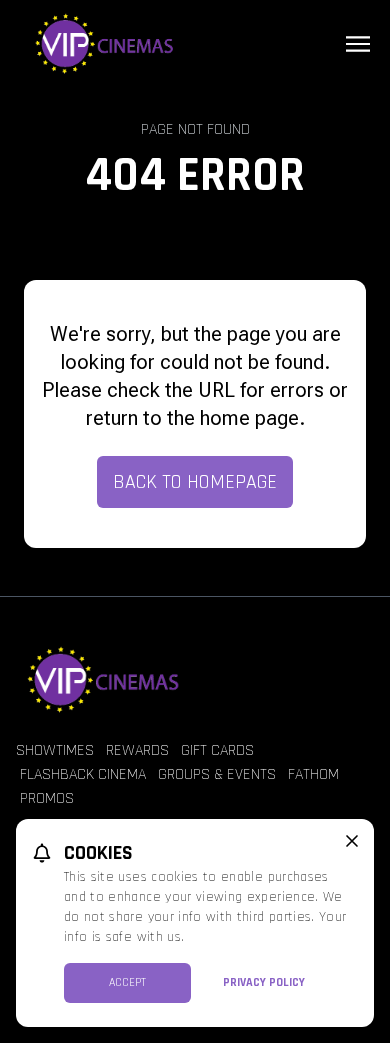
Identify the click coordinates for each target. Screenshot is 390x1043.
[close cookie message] (352, 841)
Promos (47, 798)
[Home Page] (195, 44)
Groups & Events (217, 774)
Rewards (137, 750)
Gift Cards (217, 750)
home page (249, 418)
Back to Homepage (195, 482)
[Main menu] (358, 44)
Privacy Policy (264, 982)
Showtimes (55, 750)
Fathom (313, 774)
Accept (127, 982)
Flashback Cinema (83, 774)
